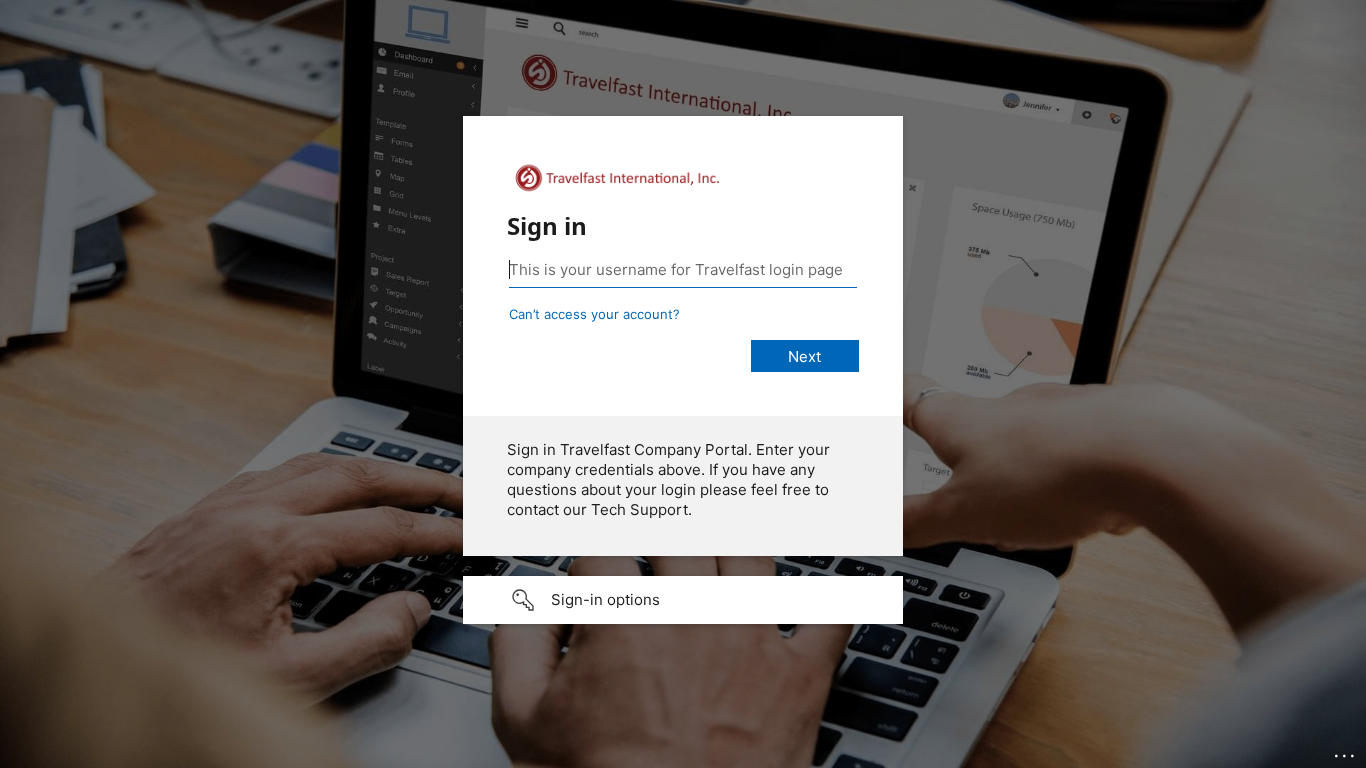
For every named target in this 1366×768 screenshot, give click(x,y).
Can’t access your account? (594, 314)
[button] (683, 600)
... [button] (1346, 751)
